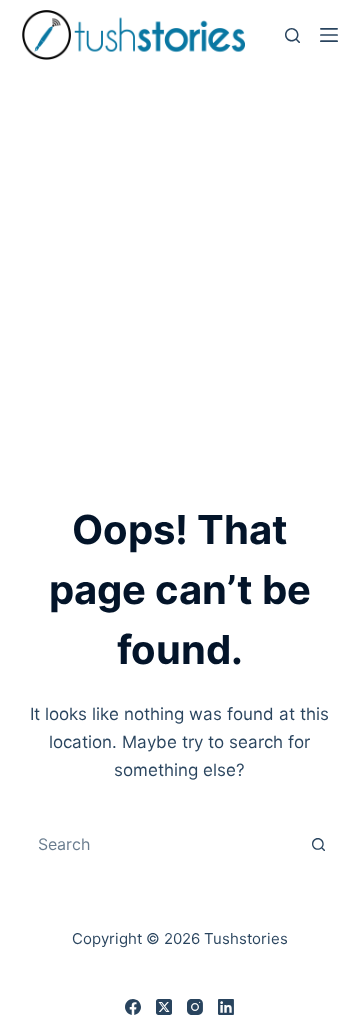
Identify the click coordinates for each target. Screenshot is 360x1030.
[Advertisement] (180, 260)
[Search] (292, 35)
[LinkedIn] (226, 1007)
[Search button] (318, 844)
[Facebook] (133, 1007)
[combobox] (161, 844)
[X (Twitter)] (164, 1007)
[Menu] (329, 35)
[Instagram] (195, 1007)
